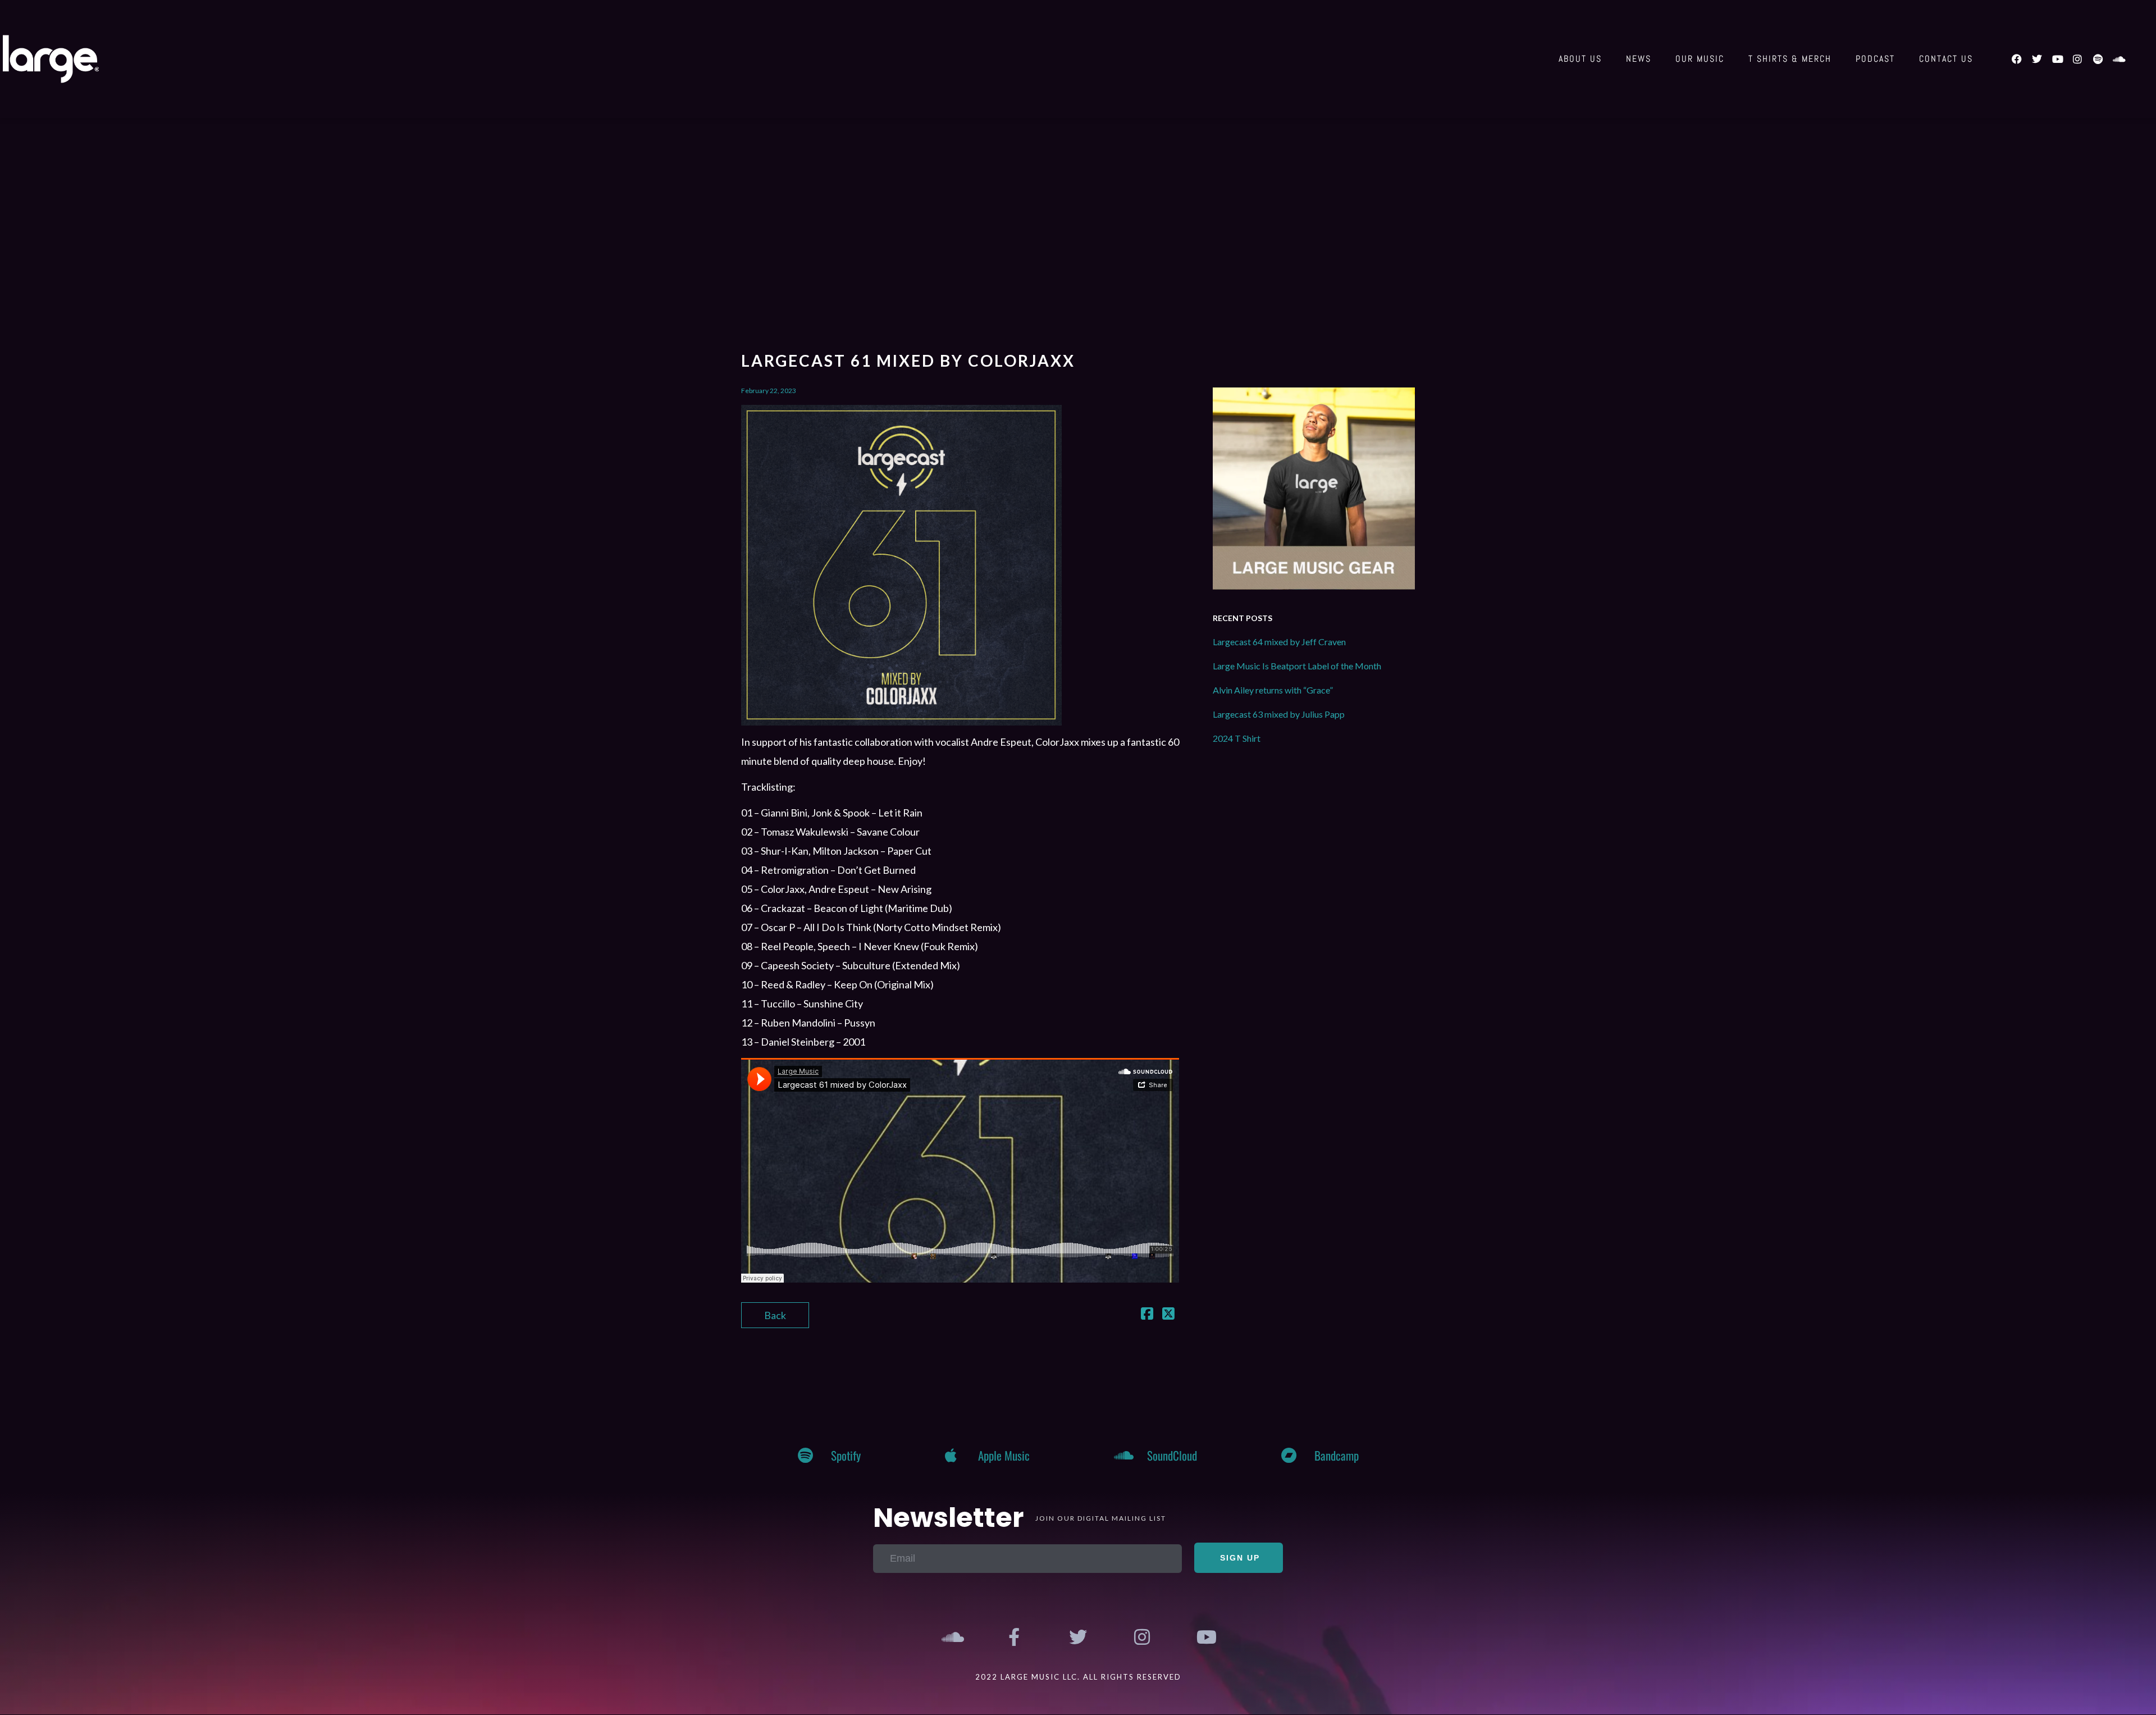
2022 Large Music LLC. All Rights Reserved (1078, 1677)
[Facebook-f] (1015, 1638)
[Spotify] (2098, 59)
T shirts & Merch (1790, 59)
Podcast (1875, 59)
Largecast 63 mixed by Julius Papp (1279, 714)
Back (775, 1315)
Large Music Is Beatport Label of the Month (1297, 666)
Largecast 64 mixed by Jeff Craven (1279, 642)
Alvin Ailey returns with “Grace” (1273, 690)
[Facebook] (2017, 59)
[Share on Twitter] (1168, 1315)
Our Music (1700, 59)
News (1639, 59)
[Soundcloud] (2118, 59)
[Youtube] (2057, 59)
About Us (1580, 59)
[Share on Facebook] (1147, 1315)
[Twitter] (2037, 59)
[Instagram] (2077, 59)
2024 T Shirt (1237, 738)
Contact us (1946, 59)
